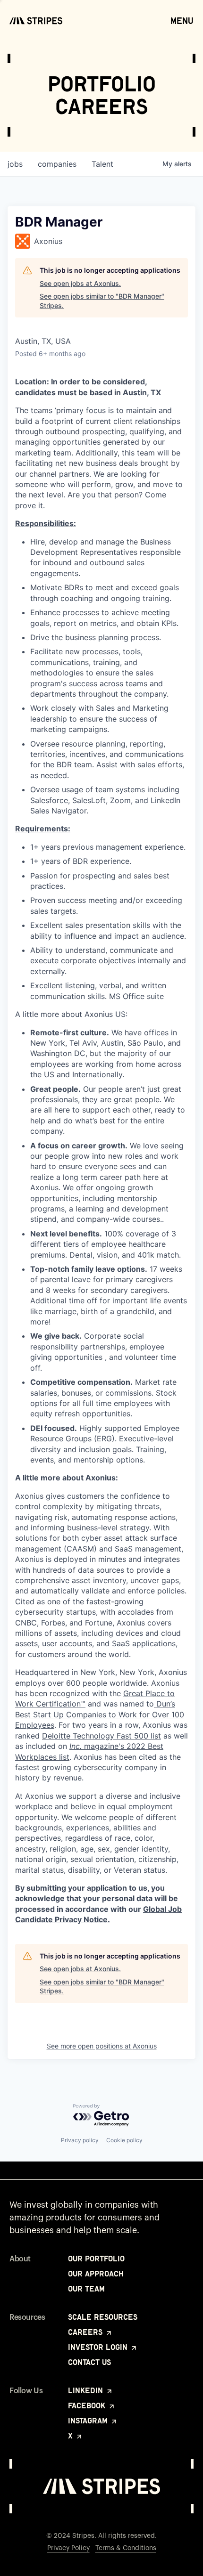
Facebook (88, 2405)
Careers (86, 2332)
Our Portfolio (96, 2259)
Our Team (86, 2289)
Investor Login (99, 2347)
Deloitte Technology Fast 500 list (101, 1736)
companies (57, 164)
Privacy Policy (68, 2548)
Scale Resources (103, 2317)
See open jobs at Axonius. (80, 283)
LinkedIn (87, 2390)
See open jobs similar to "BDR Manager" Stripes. (102, 301)
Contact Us (89, 2362)
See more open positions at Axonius (102, 2046)
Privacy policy (80, 2140)
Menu (182, 21)
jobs (15, 164)
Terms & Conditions (126, 2548)
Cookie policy (124, 2140)
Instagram (89, 2421)
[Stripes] (36, 21)
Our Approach (96, 2274)
